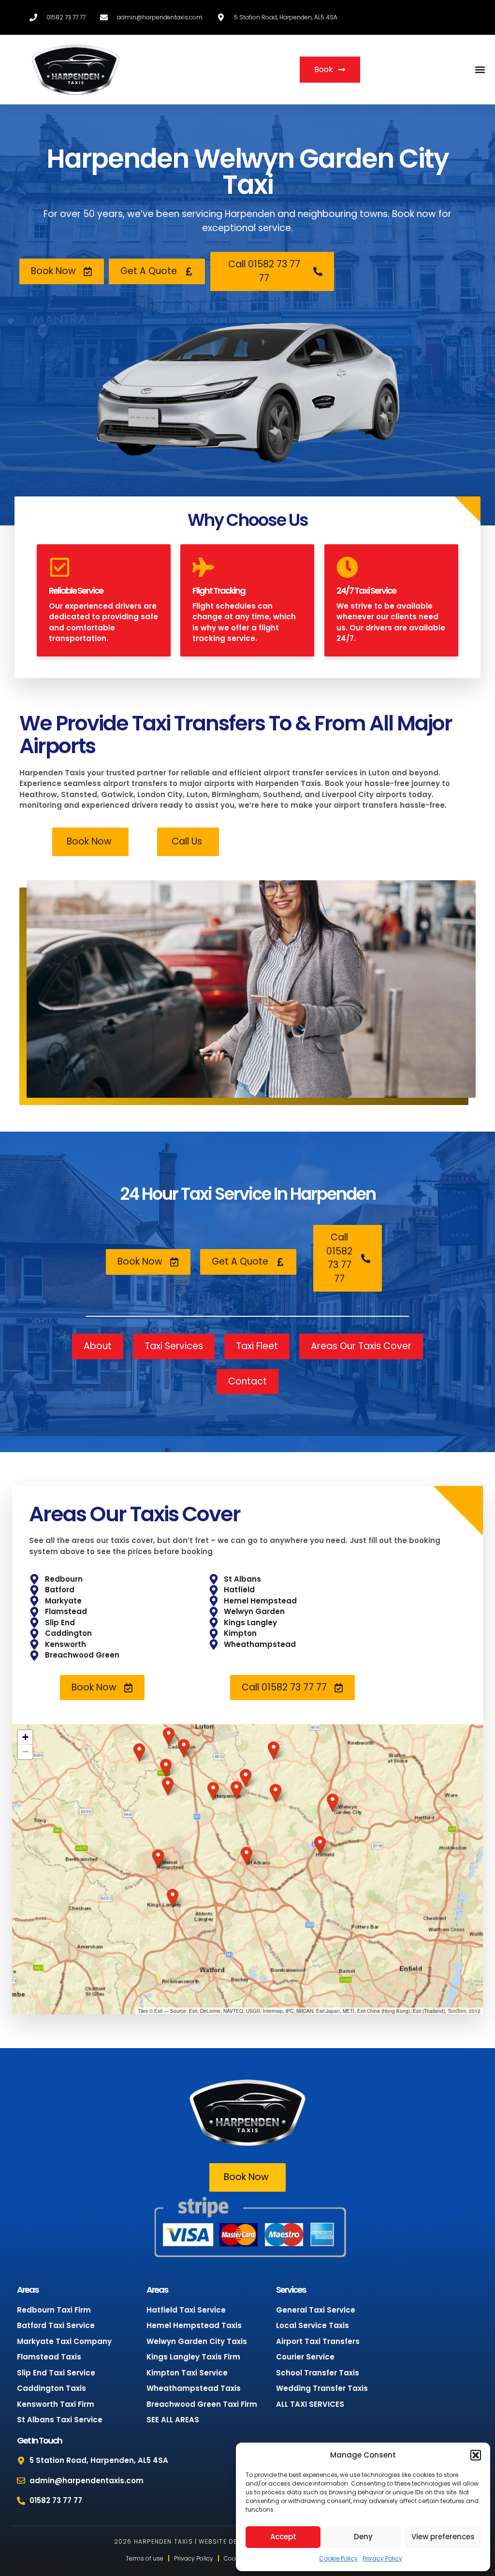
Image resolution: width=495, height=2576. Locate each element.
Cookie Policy (338, 2558)
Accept (283, 2537)
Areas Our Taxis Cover (135, 1514)
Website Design (226, 2541)
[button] (476, 2455)
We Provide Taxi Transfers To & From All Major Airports (236, 735)
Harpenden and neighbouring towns (306, 214)
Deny (363, 2537)
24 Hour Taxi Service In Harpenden (248, 1194)
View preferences (443, 2537)
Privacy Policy (382, 2558)
